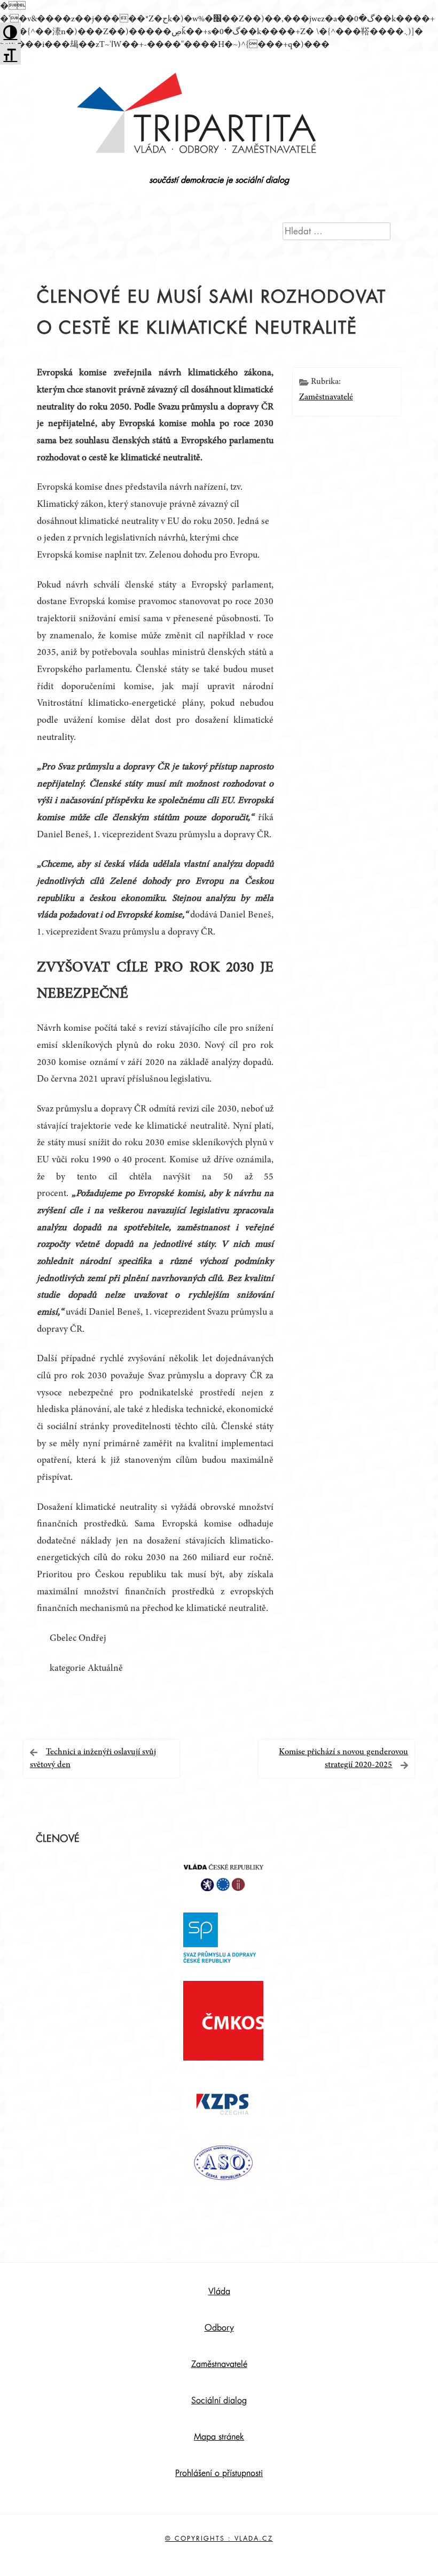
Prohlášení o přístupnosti (219, 2473)
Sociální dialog (219, 2401)
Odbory (219, 2328)
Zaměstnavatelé (326, 397)
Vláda (219, 2292)
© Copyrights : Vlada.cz (219, 2539)
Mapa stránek (219, 2437)
